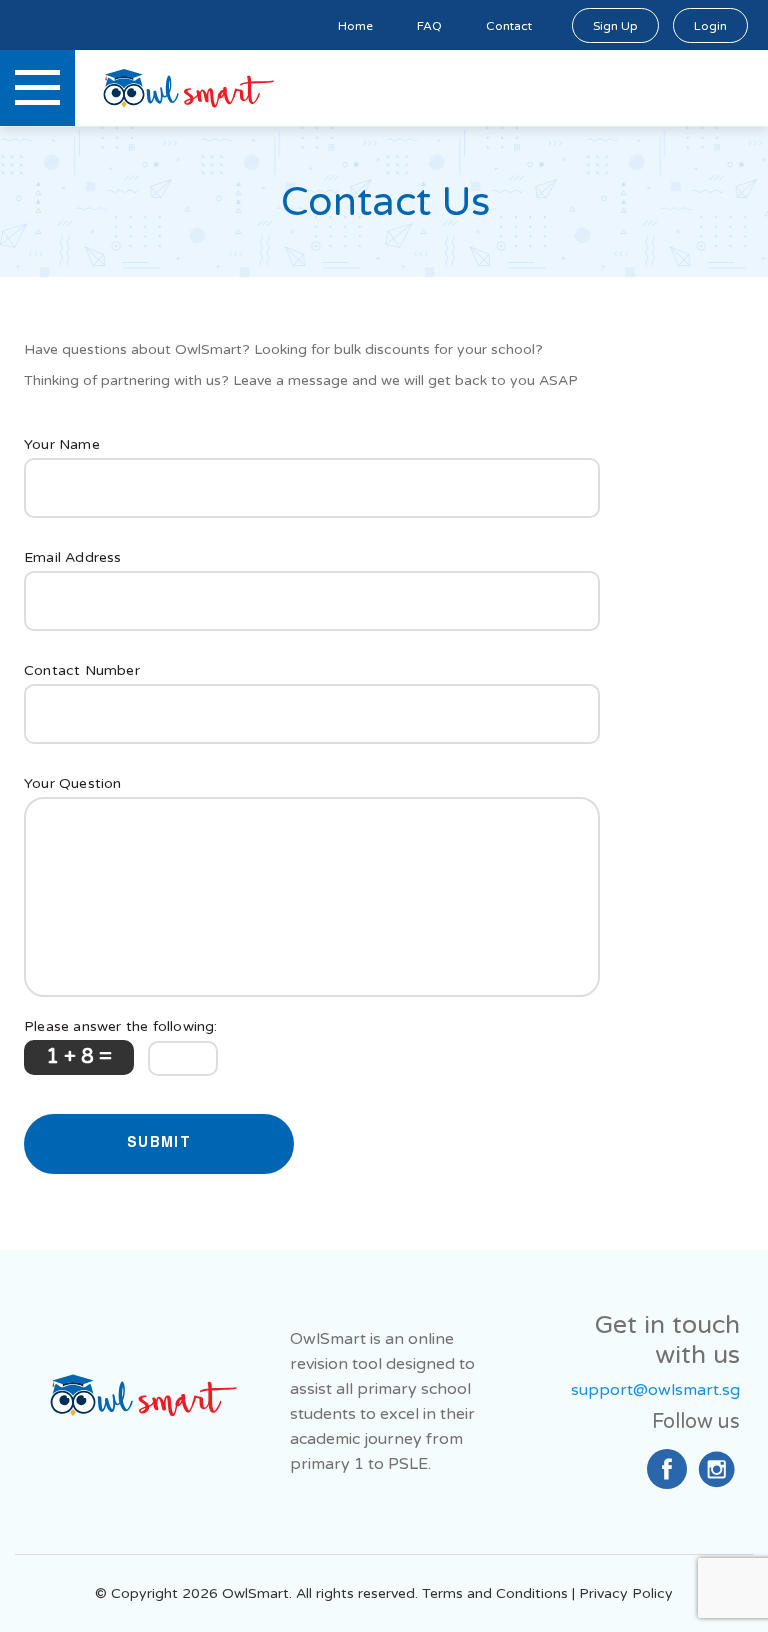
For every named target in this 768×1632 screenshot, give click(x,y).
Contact (509, 26)
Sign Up (615, 26)
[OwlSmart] (140, 1401)
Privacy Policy (626, 1593)
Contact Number (82, 670)
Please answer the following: (121, 1026)
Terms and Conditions (495, 1593)
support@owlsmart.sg (655, 1390)
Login (710, 26)
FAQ (429, 26)
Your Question (73, 783)
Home (355, 26)
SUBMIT (159, 1144)
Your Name (62, 444)
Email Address (73, 557)
